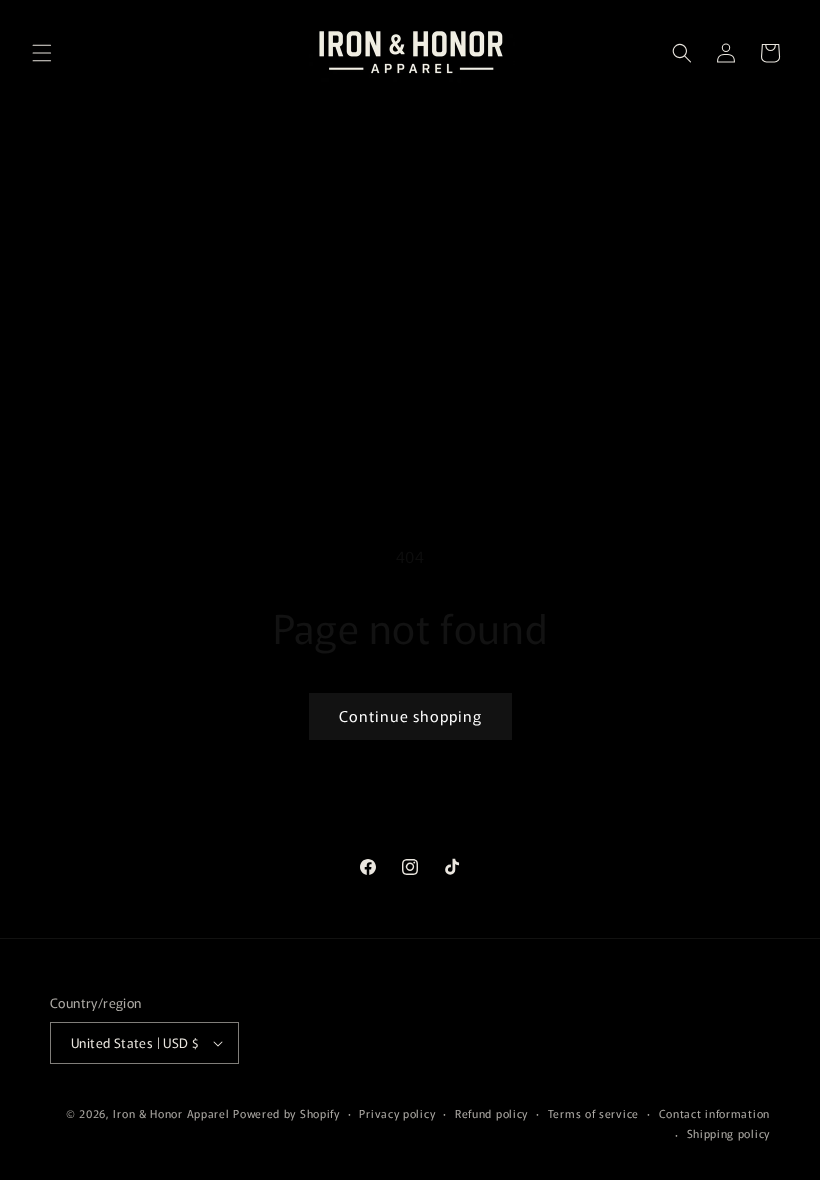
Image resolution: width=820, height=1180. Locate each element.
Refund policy (491, 1113)
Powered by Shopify (286, 1113)
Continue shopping (410, 715)
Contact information (714, 1113)
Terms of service (593, 1113)
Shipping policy (729, 1133)
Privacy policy (397, 1113)
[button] (42, 53)
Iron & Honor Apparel (171, 1113)
